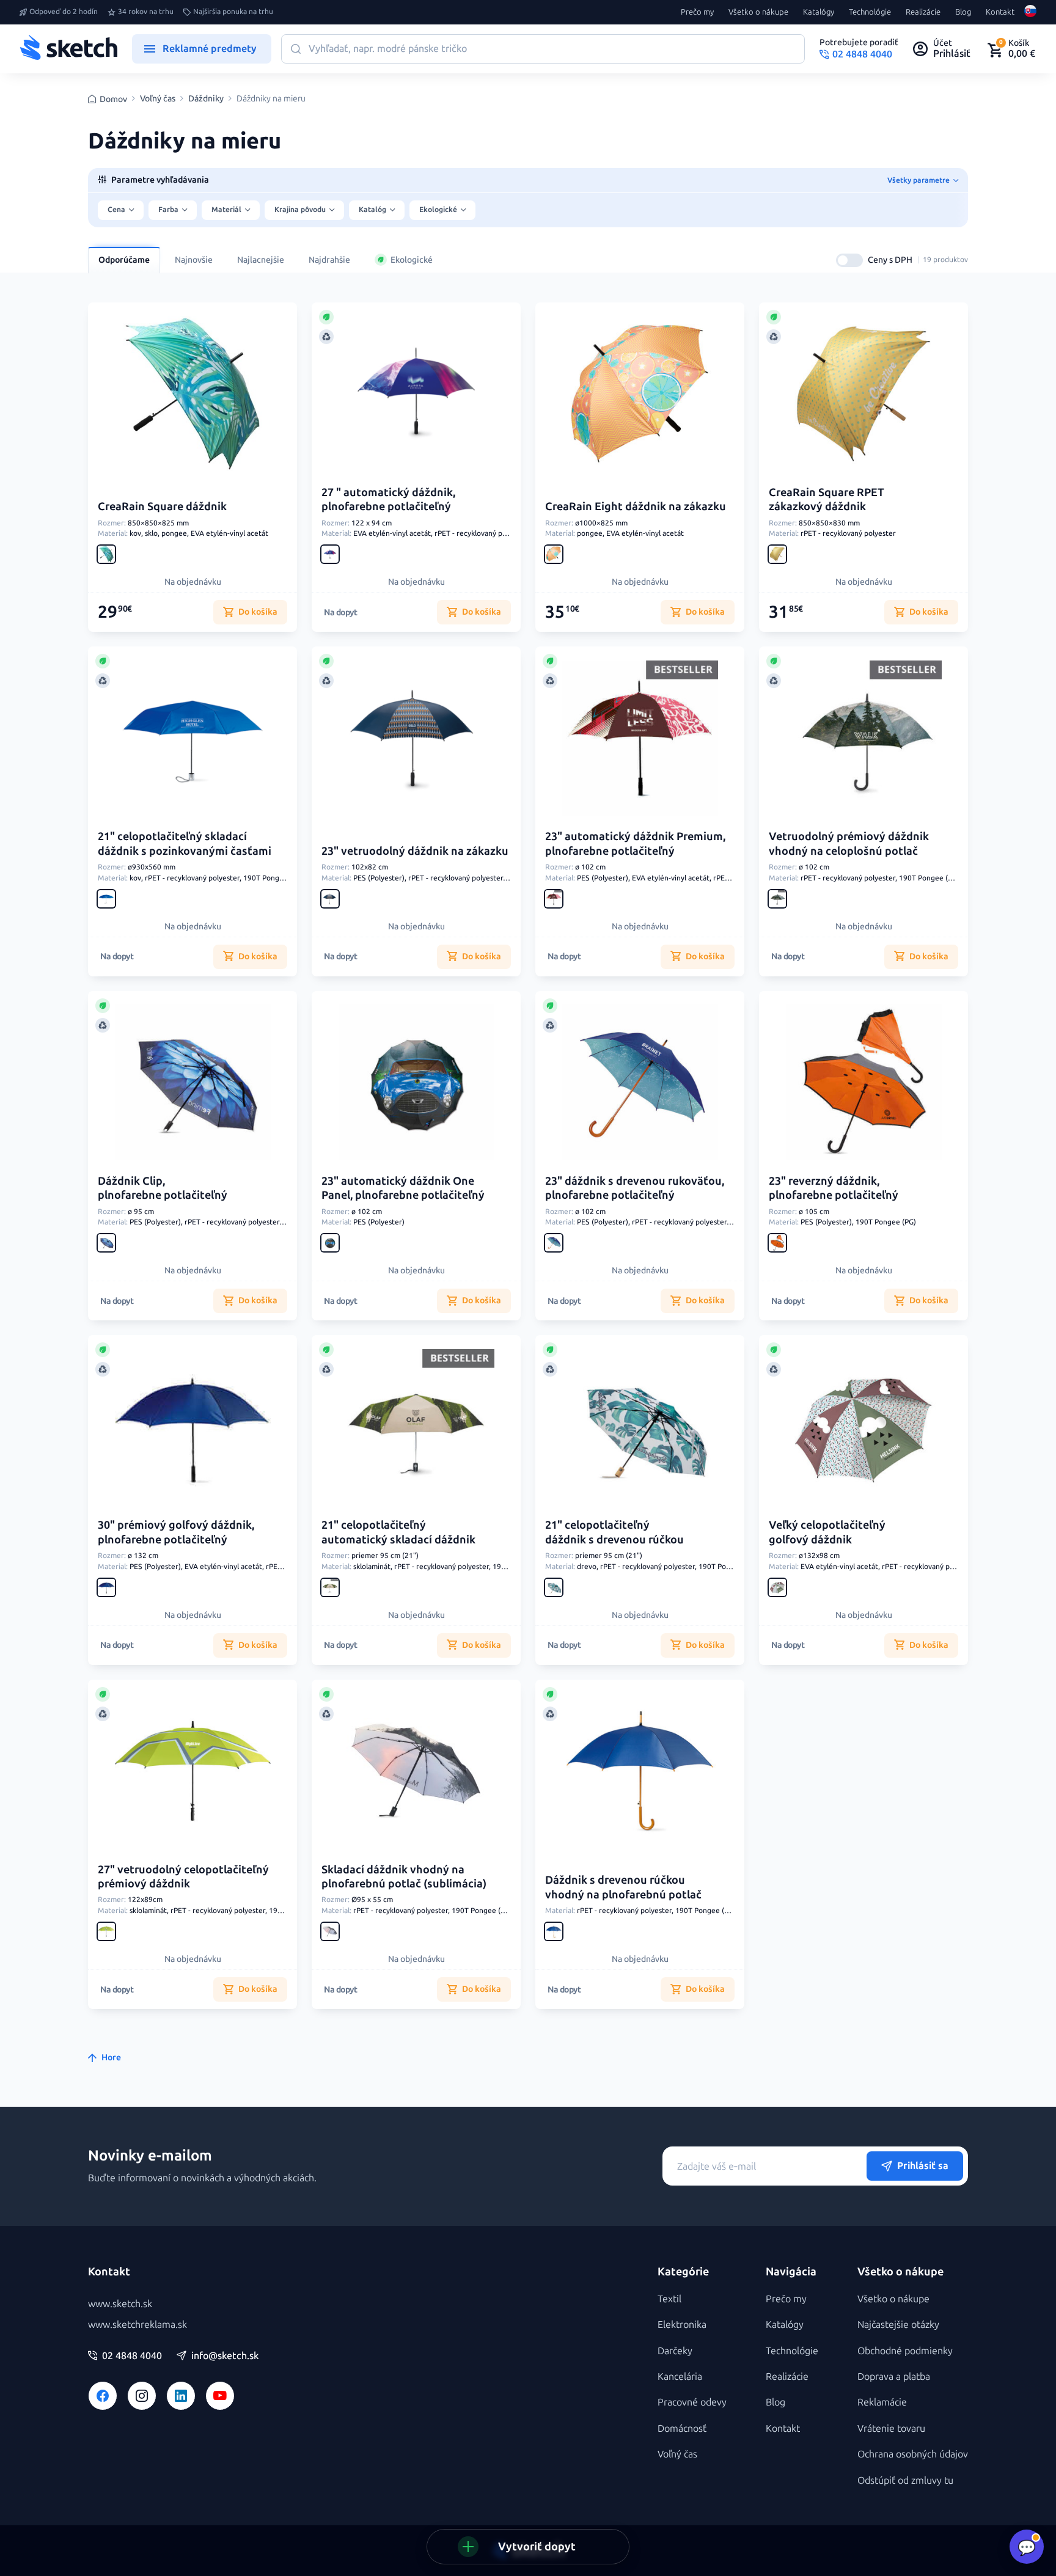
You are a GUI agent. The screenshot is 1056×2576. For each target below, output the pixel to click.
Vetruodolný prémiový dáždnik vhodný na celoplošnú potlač (849, 843)
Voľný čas (158, 99)
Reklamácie (882, 2402)
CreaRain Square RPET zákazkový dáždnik (827, 499)
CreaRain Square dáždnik (162, 507)
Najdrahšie (329, 260)
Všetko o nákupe (758, 12)
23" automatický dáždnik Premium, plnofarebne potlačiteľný (635, 843)
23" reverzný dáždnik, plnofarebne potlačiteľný (834, 1188)
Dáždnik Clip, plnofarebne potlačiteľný (163, 1188)
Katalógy (819, 12)
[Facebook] (103, 2396)
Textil (669, 2299)
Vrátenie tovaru (891, 2428)
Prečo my (697, 12)
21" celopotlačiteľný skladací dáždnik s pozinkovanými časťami (185, 843)
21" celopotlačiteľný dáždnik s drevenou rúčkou (614, 1532)
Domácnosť (682, 2428)
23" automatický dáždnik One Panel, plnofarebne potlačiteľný (403, 1188)
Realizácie (923, 12)
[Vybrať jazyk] (1030, 12)
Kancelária (680, 2377)
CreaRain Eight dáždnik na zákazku (636, 507)
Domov (113, 99)
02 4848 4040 (132, 2356)
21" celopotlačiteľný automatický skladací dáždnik (398, 1532)
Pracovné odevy (692, 2402)
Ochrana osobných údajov (913, 2454)
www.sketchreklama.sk (137, 2325)
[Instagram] (142, 2396)
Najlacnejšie (261, 260)
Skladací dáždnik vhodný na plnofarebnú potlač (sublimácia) (404, 1877)
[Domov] (68, 49)
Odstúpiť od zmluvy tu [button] (905, 2480)
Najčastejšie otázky (898, 2325)
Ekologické (412, 260)
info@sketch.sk (225, 2356)
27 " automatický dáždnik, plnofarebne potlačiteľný (388, 499)
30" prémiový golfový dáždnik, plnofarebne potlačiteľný (176, 1532)
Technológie (870, 12)
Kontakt (1000, 12)
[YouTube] (220, 2396)
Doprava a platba (894, 2377)
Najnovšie (194, 260)
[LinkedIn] (181, 2396)
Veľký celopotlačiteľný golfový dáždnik (827, 1532)
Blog (963, 12)
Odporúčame (124, 260)
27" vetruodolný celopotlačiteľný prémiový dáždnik (183, 1877)
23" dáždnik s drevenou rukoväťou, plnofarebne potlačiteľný (635, 1188)
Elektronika (682, 2325)
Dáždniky (206, 99)
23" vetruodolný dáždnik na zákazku (415, 851)
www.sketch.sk (120, 2304)
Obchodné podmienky (905, 2351)
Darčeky (675, 2351)
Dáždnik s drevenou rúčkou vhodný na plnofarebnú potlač (623, 1887)
